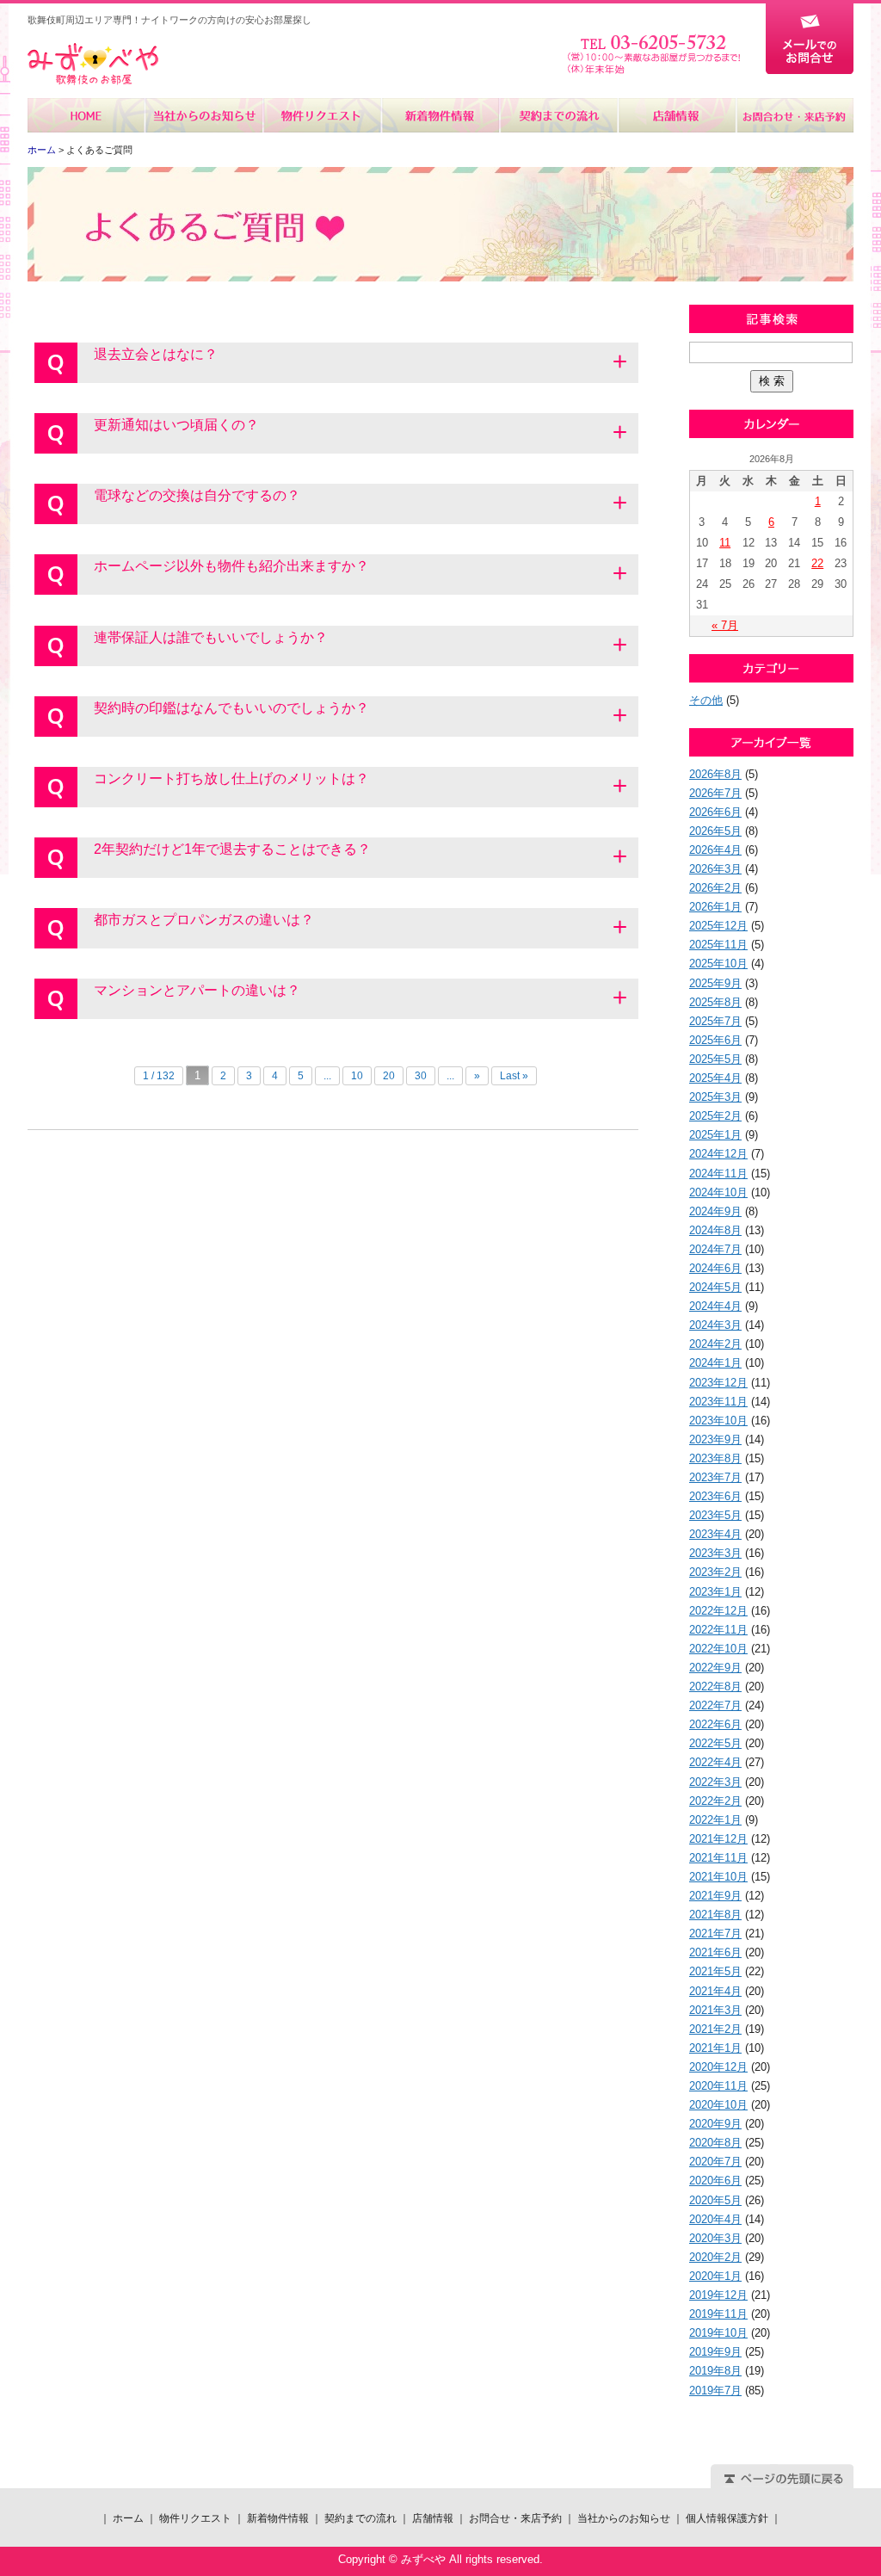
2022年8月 (715, 1686)
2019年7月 (715, 2391)
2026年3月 (715, 869)
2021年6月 (715, 1952)
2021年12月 (718, 1839)
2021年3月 (715, 2010)
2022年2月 (715, 1801)
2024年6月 (715, 1268)
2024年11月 (718, 1174)
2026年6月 (715, 812)
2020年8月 (715, 2143)
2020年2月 (715, 2257)
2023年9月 (715, 1439)
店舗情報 (676, 115)
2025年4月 (715, 1078)
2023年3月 (715, 1553)
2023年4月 (715, 1534)
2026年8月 (715, 774)
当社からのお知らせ (204, 115)
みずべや (93, 64)
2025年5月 (715, 1059)
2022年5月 (715, 1743)
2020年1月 (715, 2276)
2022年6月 (715, 1724)
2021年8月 (715, 1915)
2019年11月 (718, 2314)
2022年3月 (715, 1782)
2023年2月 (715, 1572)
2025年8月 (715, 1002)
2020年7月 (715, 2162)
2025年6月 (715, 1040)
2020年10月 (718, 2105)
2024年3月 (715, 1325)
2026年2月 (715, 888)
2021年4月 (715, 1991)
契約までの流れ (558, 115)
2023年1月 (715, 1592)
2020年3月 (715, 2238)
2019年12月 (718, 2295)
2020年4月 (715, 2219)
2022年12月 (718, 1611)
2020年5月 (715, 2200)
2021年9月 (715, 1896)
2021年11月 (718, 1858)
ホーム (86, 115)
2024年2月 (715, 1344)
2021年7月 (715, 1934)
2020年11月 (718, 2086)
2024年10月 (718, 1192)
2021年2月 (715, 2029)
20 (389, 1076)
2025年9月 (715, 983)
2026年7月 (715, 793)
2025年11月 (718, 945)
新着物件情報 (440, 115)
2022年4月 (715, 1762)
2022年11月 (718, 1630)
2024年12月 (718, 1154)
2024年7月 (715, 1249)
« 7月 (725, 625)
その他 (706, 700)
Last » (514, 1076)
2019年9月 (715, 2352)
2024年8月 (715, 1230)
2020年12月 (718, 2067)
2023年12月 (718, 1383)
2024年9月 (715, 1211)
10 (357, 1076)
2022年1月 (715, 1820)
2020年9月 (715, 2124)
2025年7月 (715, 1021)
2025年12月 (718, 926)
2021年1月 (715, 2048)
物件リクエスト (322, 115)
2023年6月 (715, 1496)
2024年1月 (715, 1363)
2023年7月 (715, 1477)
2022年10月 (718, 1649)
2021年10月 (718, 1877)
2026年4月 (715, 850)
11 (725, 543)
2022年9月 (715, 1668)
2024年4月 (715, 1306)
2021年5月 (715, 1971)
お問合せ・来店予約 (794, 115)
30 (421, 1076)
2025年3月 (715, 1097)
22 (817, 563)
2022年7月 (715, 1705)
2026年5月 (715, 831)
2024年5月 (715, 1287)
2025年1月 (715, 1135)
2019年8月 (715, 2371)
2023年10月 (718, 1421)
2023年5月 (715, 1515)
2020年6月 (715, 2181)
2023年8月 (715, 1458)
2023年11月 (718, 1402)
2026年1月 (715, 907)
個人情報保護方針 (727, 2518)
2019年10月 (718, 2333)
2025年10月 (718, 964)
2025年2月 (715, 1116)
